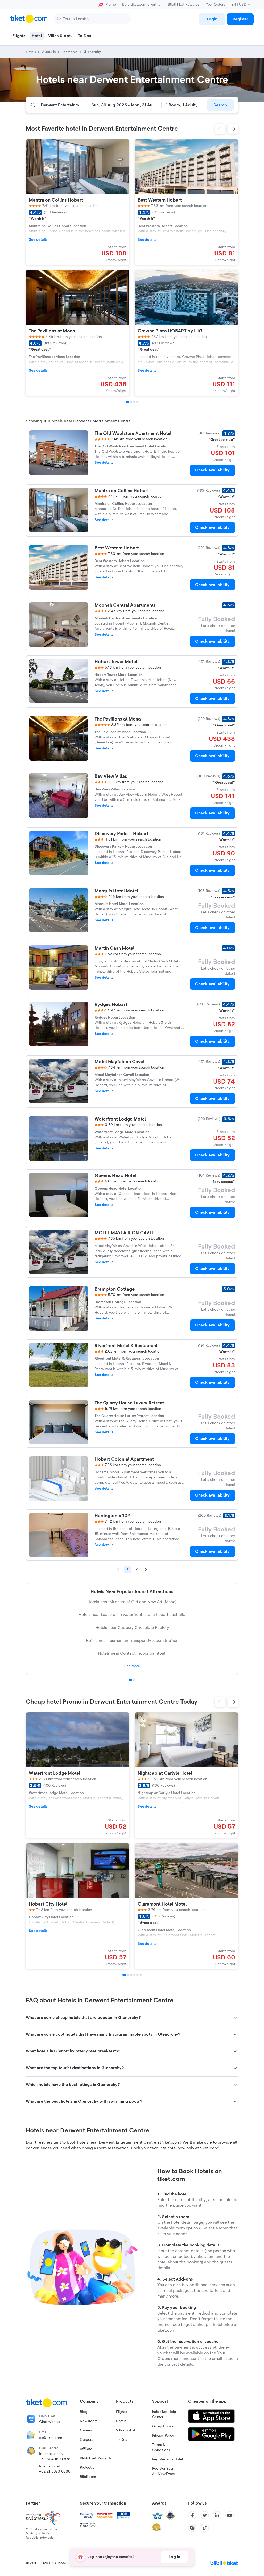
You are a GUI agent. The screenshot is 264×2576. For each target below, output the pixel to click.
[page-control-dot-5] (137, 1975)
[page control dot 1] (130, 1680)
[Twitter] (205, 2515)
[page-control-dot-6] (141, 1975)
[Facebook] (192, 2515)
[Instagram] (192, 2528)
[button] (220, 129)
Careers (86, 2430)
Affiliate (86, 2449)
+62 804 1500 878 (55, 2459)
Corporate (88, 2440)
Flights (122, 2412)
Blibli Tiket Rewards (184, 5)
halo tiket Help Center (164, 2414)
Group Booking (164, 2426)
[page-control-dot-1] (127, 402)
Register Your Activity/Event (164, 2471)
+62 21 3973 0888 (55, 2471)
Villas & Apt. (126, 2430)
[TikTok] (205, 2528)
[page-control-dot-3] (134, 402)
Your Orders (215, 5)
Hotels (121, 2421)
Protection (88, 2468)
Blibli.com (88, 2477)
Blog (84, 2412)
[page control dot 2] (134, 1680)
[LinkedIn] (217, 2515)
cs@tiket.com (51, 2438)
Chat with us (50, 2422)
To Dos (122, 2440)
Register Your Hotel (167, 2459)
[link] (212, 19)
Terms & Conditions (161, 2447)
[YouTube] (229, 2515)
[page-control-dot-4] (137, 402)
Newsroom (89, 2421)
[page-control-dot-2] (131, 402)
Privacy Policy (163, 2436)
